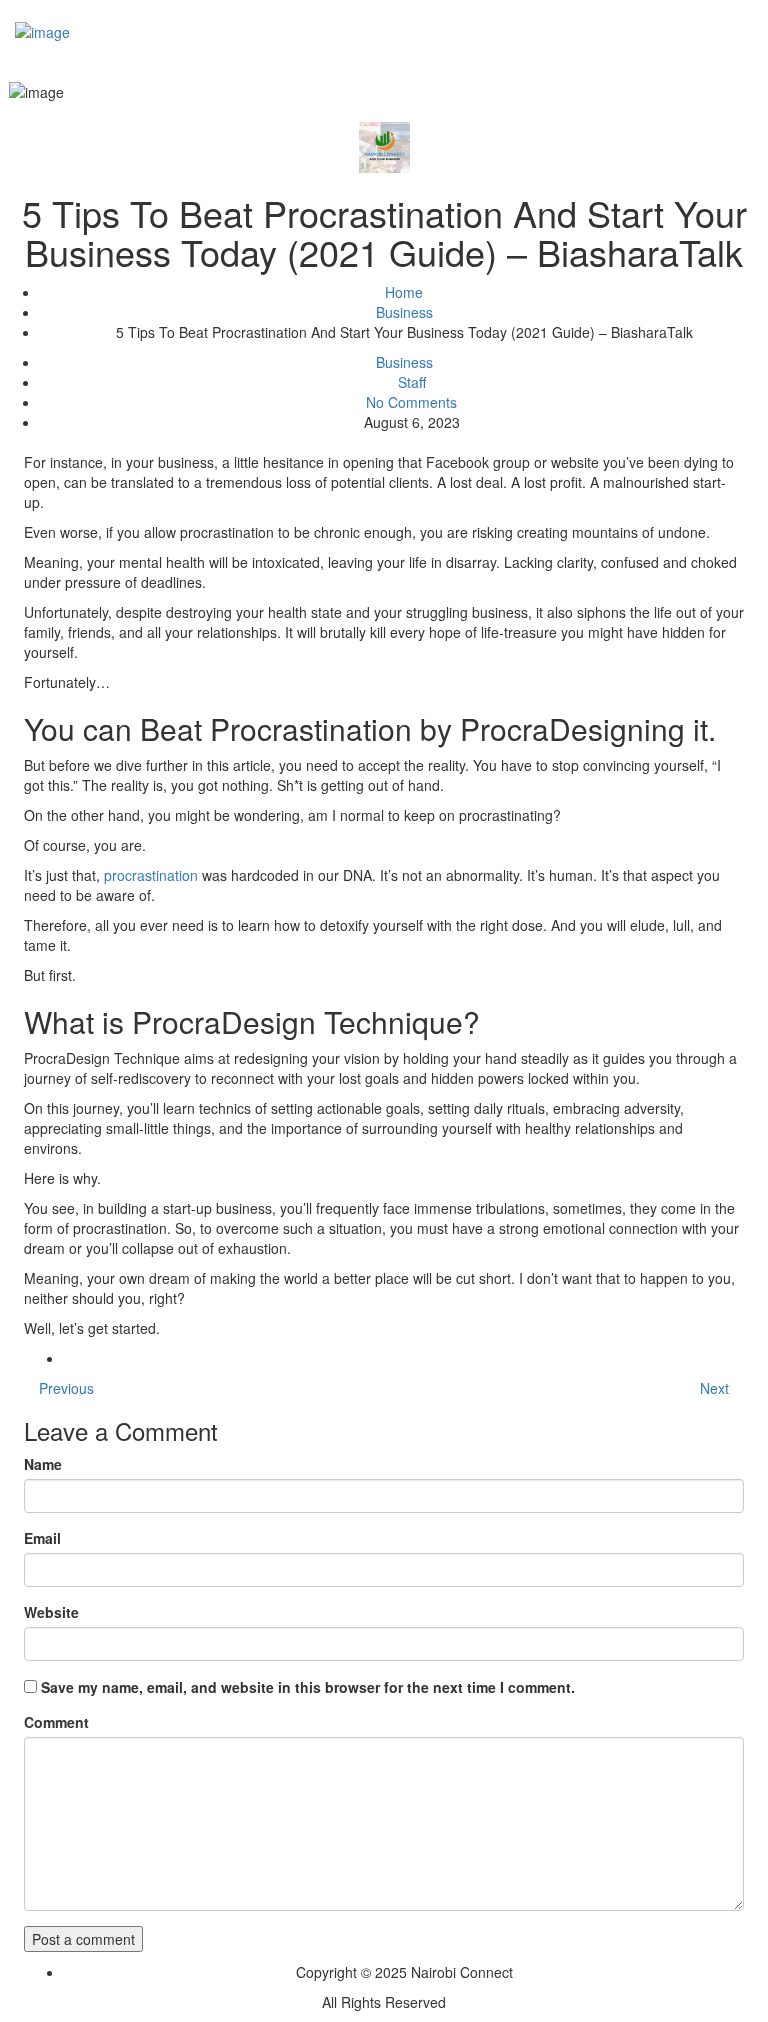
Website (51, 1612)
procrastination (151, 875)
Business (404, 312)
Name (43, 1464)
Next (716, 1388)
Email (42, 1538)
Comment (56, 1722)
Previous (64, 1388)
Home (404, 292)
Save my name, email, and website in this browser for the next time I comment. (308, 1687)
